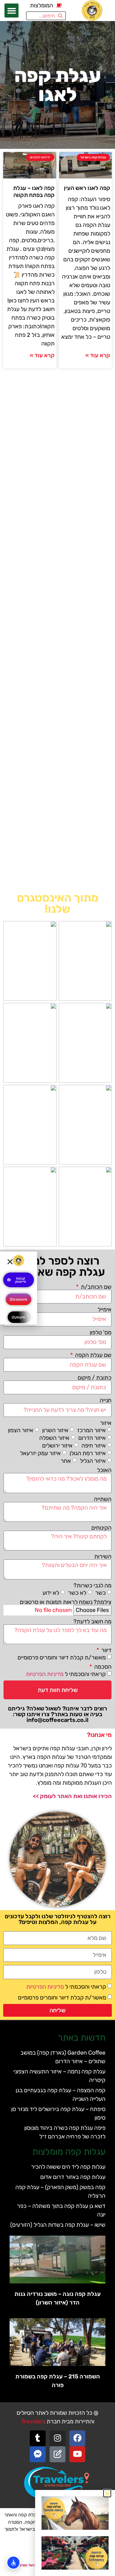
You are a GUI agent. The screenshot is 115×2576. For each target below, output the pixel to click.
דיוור (106, 1650)
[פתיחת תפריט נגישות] (13, 2563)
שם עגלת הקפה (93, 1355)
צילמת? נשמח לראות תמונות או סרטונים (66, 1602)
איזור (106, 1423)
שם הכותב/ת (96, 1287)
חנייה (106, 1400)
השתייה (103, 1499)
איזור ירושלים (57, 1446)
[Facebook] (77, 2438)
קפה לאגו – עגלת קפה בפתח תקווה (34, 192)
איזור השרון (55, 1430)
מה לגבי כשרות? (92, 1586)
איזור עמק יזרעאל (40, 1453)
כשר (100, 1593)
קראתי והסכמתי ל (66, 1674)
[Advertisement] (57, 630)
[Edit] (57, 2454)
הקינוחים (101, 1528)
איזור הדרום (92, 1438)
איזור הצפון (21, 1430)
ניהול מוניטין (27, 2565)
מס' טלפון (101, 1332)
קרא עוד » (98, 355)
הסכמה (102, 1667)
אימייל (105, 1310)
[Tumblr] (38, 2438)
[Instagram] (57, 2438)
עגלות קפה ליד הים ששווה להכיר (68, 2167)
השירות (103, 1556)
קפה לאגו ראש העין (87, 188)
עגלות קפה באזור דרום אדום (73, 2177)
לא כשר (77, 1593)
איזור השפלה (54, 1438)
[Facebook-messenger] (38, 2454)
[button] (11, 11)
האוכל (104, 1470)
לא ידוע (51, 1593)
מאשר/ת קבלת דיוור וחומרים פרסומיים (62, 1658)
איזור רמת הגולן (88, 1453)
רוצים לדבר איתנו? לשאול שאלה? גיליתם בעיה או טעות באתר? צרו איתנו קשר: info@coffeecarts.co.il (57, 1714)
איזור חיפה (94, 1446)
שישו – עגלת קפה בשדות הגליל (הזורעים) (58, 2225)
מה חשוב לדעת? (92, 1622)
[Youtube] (77, 2454)
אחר (66, 1461)
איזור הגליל (93, 1461)
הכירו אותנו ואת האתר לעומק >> (72, 1796)
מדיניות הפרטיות (45, 1674)
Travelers (33, 2421)
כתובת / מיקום (95, 1378)
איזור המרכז (92, 1430)
